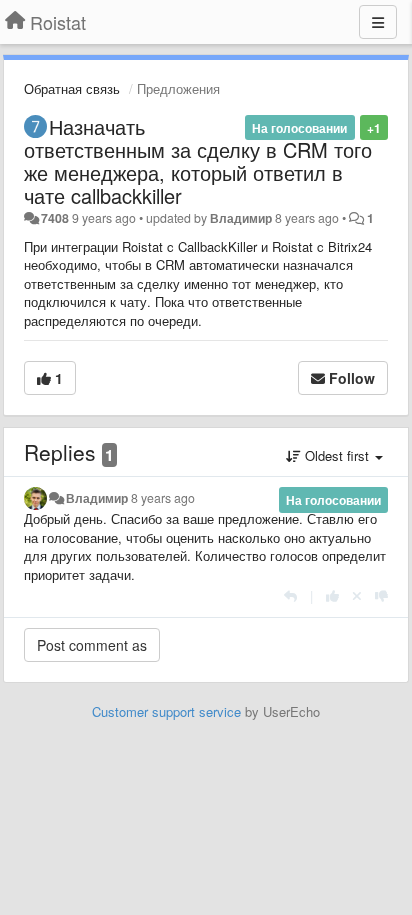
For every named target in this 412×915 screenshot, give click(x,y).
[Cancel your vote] (357, 595)
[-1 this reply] (381, 595)
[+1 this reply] (332, 595)
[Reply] (290, 595)
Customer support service (166, 711)
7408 (55, 218)
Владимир (241, 218)
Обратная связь (72, 88)
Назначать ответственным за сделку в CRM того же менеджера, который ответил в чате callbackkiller (198, 161)
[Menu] (378, 22)
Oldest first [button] (337, 455)
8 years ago (163, 498)
